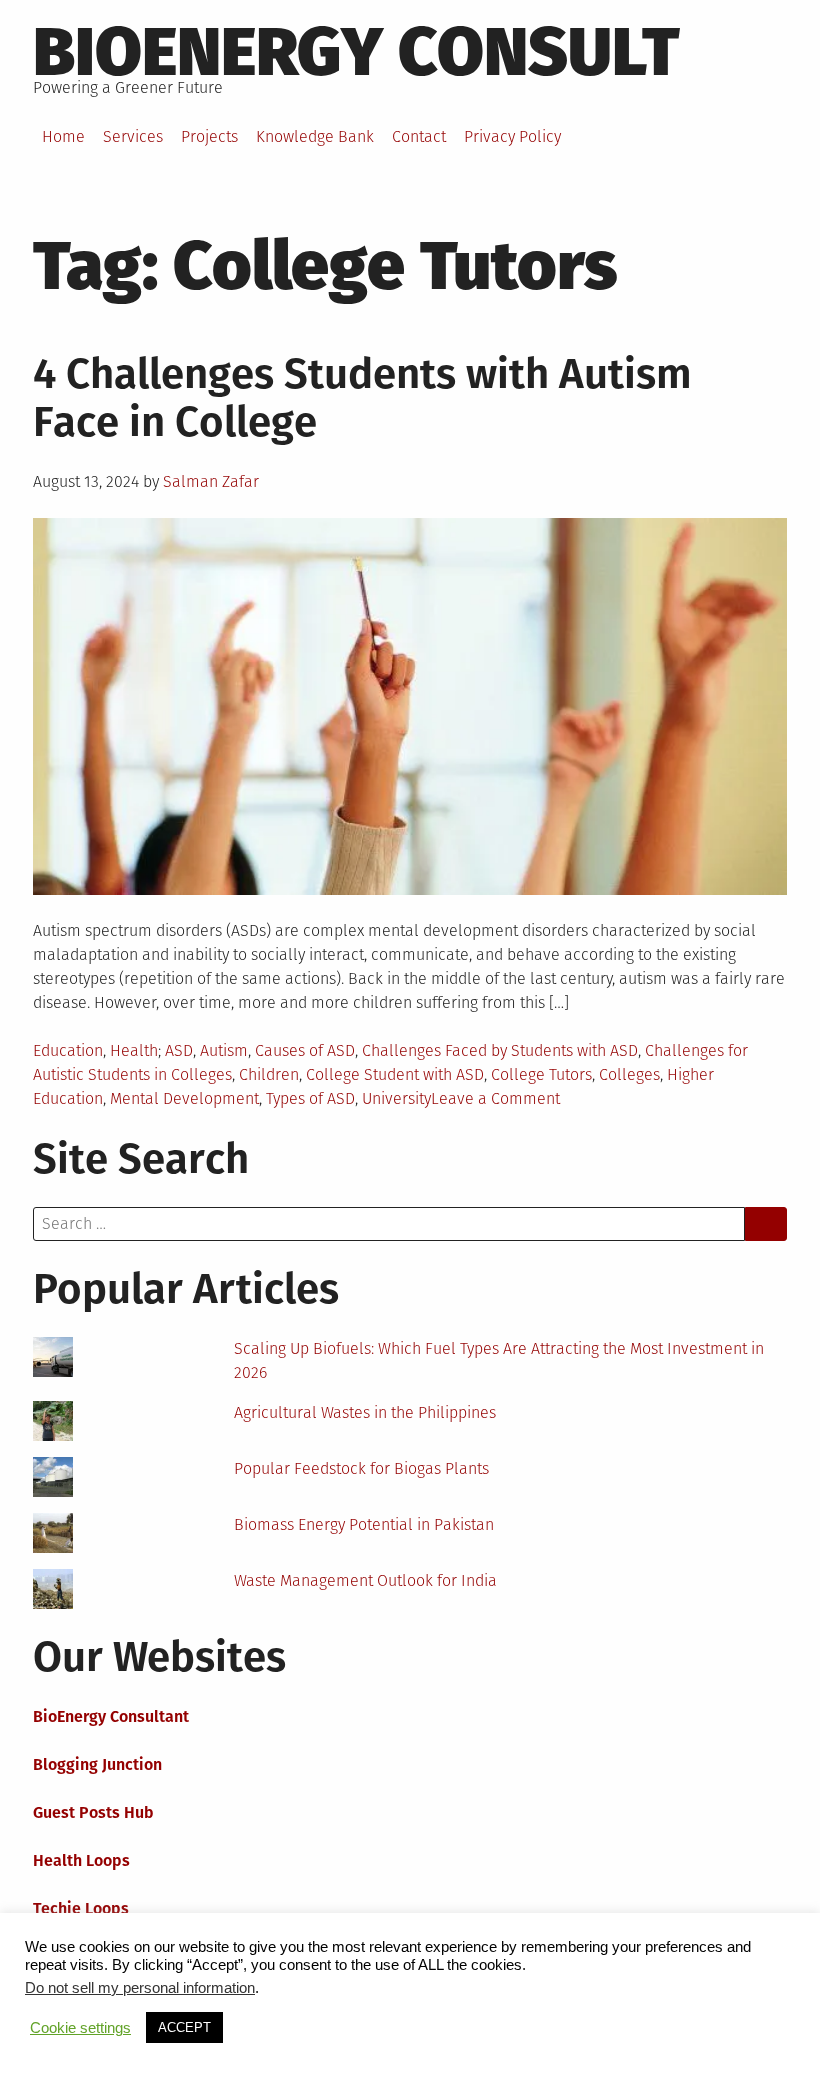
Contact (419, 136)
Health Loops (81, 1860)
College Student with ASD (395, 1074)
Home (63, 136)
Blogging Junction (97, 1764)
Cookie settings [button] (80, 2028)
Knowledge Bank (315, 136)
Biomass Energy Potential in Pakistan (364, 1524)
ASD (179, 1050)
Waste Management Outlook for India (365, 1580)
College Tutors (541, 1074)
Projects (209, 136)
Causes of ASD (305, 1050)
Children (269, 1074)
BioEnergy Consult (356, 52)
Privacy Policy (512, 136)
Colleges (629, 1074)
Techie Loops (81, 1908)
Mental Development (184, 1098)
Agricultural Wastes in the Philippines (365, 1412)
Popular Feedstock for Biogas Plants (361, 1468)
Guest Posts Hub (93, 1812)
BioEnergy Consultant (111, 1716)
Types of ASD (310, 1098)
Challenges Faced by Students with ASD (500, 1050)
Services (133, 136)
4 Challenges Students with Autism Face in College (362, 398)
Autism (224, 1050)
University (396, 1098)
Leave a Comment (495, 1098)
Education (68, 1050)
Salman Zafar (211, 481)
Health (134, 1050)
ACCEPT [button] (184, 2027)
